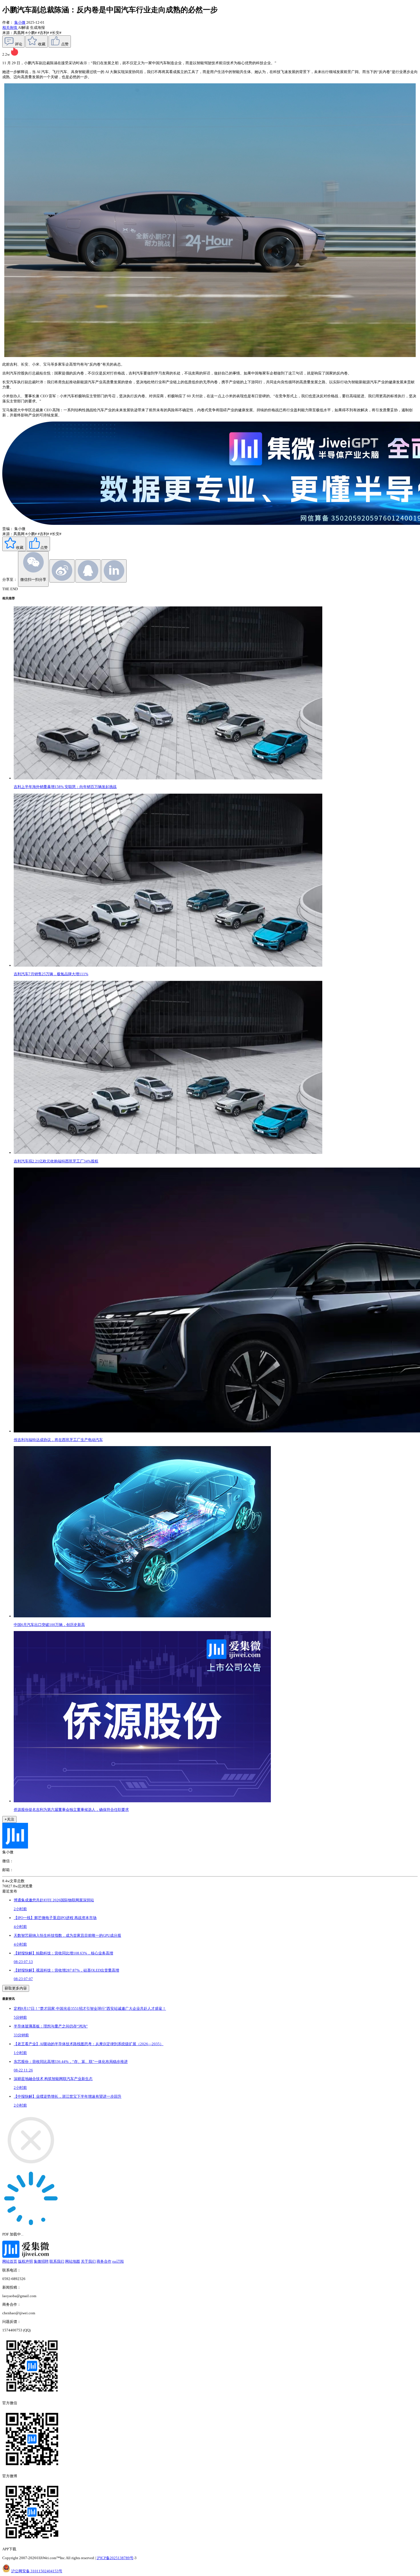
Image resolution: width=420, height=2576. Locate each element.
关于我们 (88, 2261)
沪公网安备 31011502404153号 (37, 2571)
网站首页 (10, 2261)
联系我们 (57, 2261)
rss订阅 (118, 2261)
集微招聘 (41, 2261)
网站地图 (73, 2261)
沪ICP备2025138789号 (115, 2558)
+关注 (9, 1819)
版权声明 (25, 2261)
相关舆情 (10, 28)
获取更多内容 (16, 1988)
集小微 (20, 22)
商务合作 (104, 2261)
